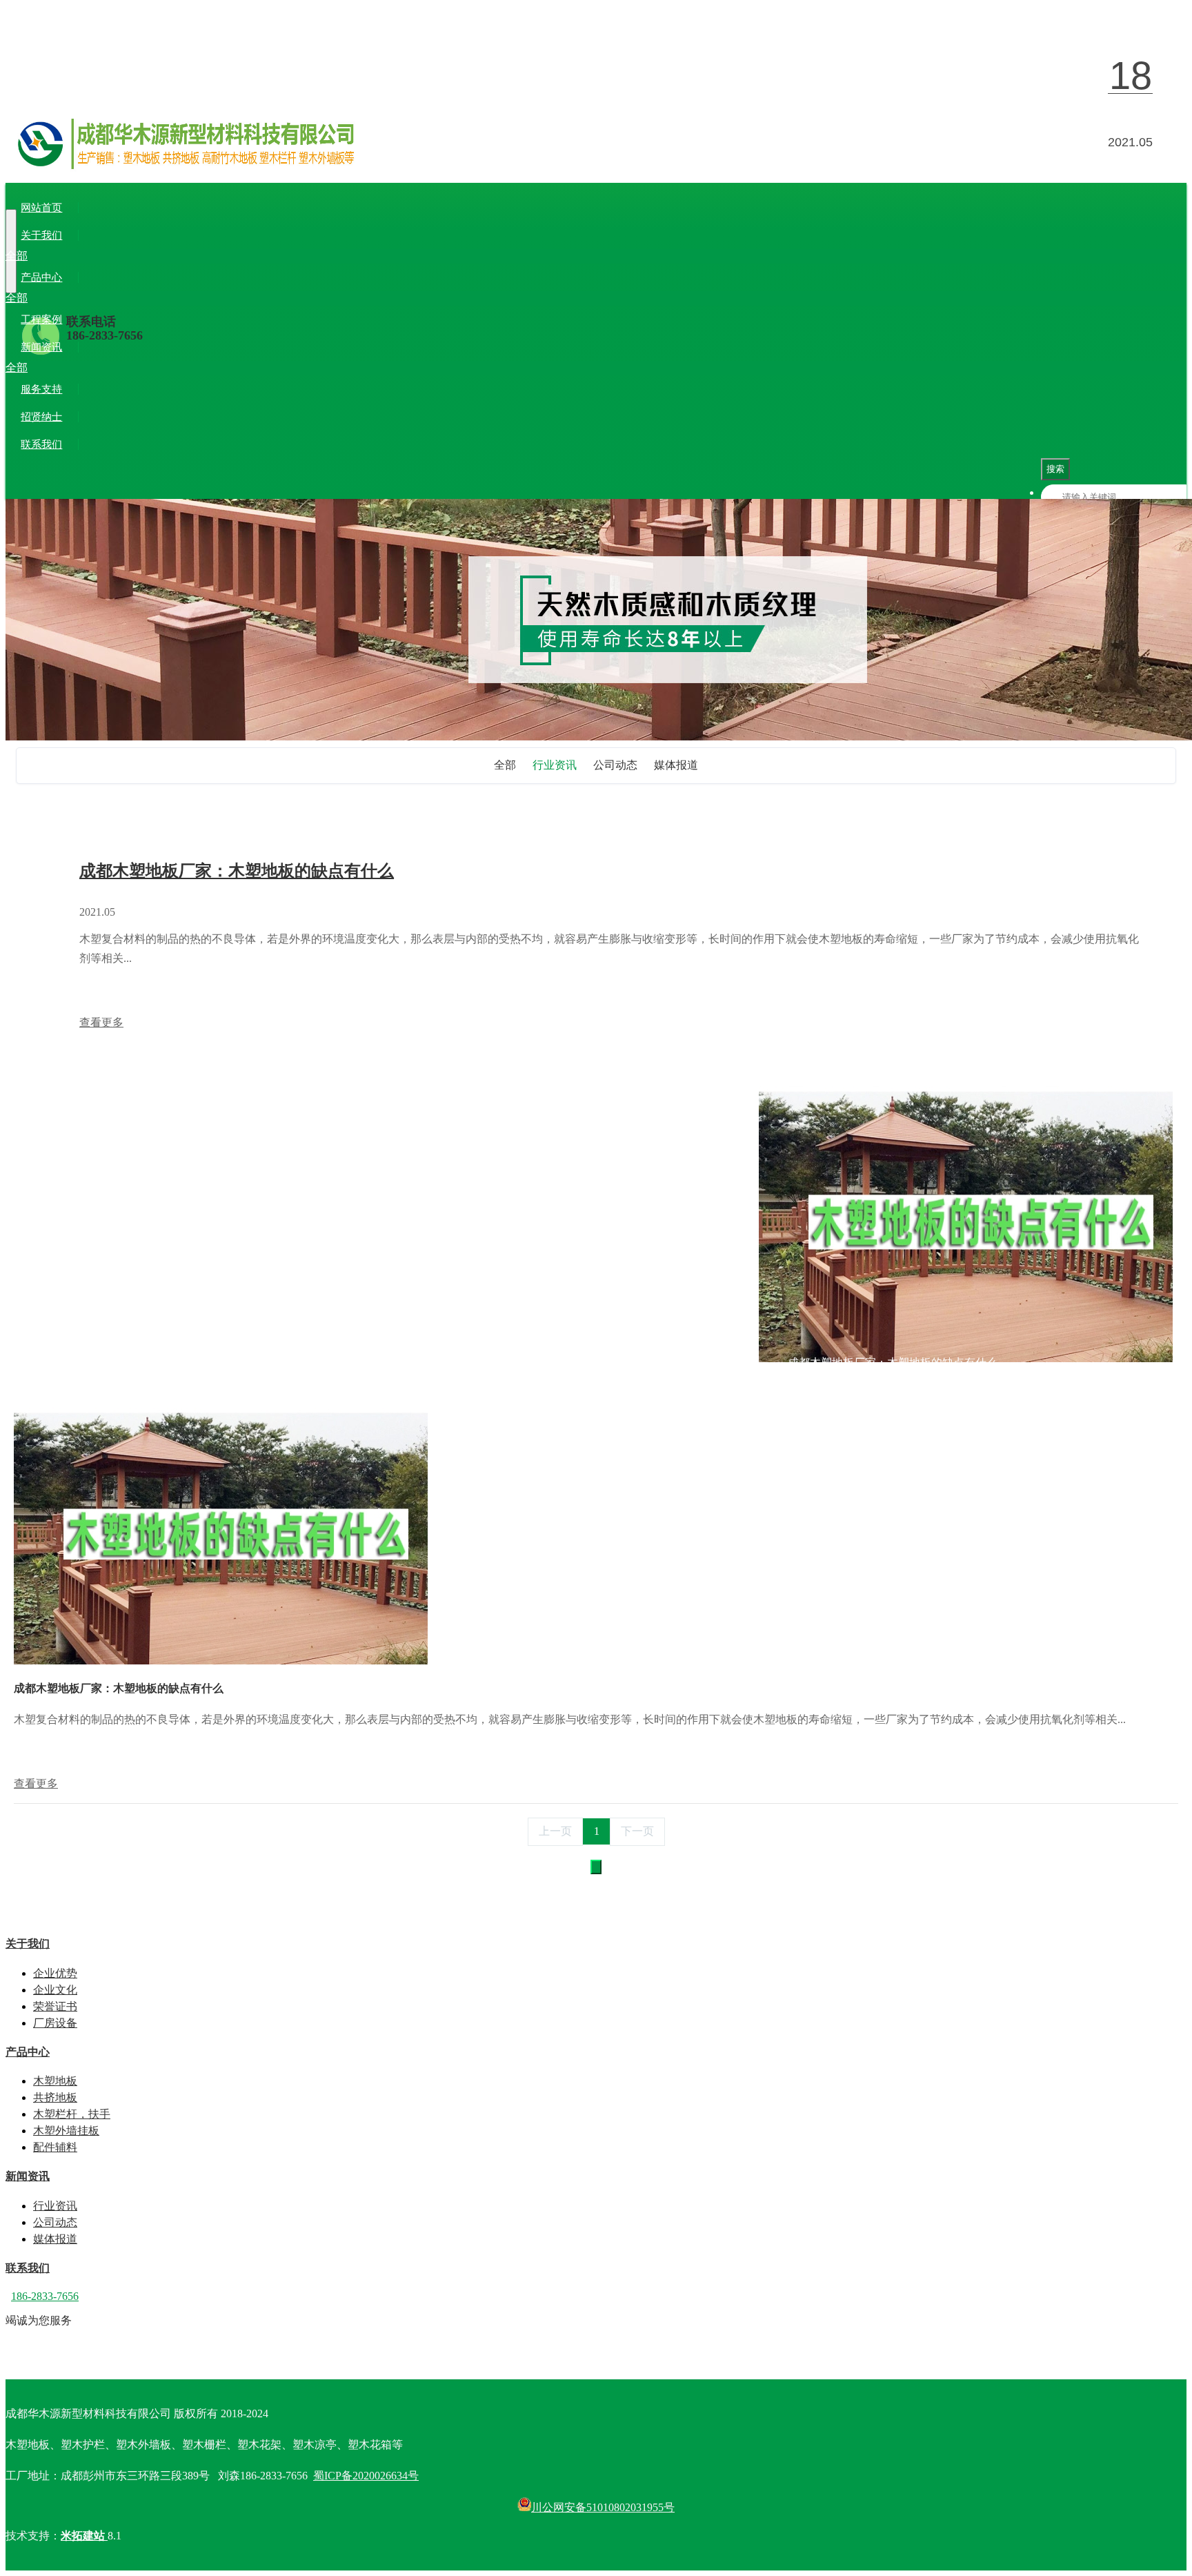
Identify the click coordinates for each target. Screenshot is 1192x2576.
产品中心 (41, 277)
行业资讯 (52, 367)
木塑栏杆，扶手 (163, 298)
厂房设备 (193, 256)
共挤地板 (99, 298)
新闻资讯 (41, 347)
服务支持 (41, 389)
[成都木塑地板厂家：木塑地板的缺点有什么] (221, 1661)
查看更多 (101, 1022)
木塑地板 (52, 298)
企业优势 (52, 256)
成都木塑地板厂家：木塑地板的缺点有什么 (237, 871)
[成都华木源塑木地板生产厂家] (596, 159)
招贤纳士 (41, 417)
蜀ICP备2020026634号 (366, 2476)
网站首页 (41, 208)
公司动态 (99, 367)
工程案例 (41, 319)
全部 (17, 256)
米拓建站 (84, 2536)
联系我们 (41, 444)
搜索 (1055, 469)
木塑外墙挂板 (237, 298)
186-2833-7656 (105, 335)
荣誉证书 (146, 256)
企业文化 (99, 256)
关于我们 (41, 235)
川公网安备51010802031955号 (603, 2507)
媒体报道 (146, 367)
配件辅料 (295, 298)
